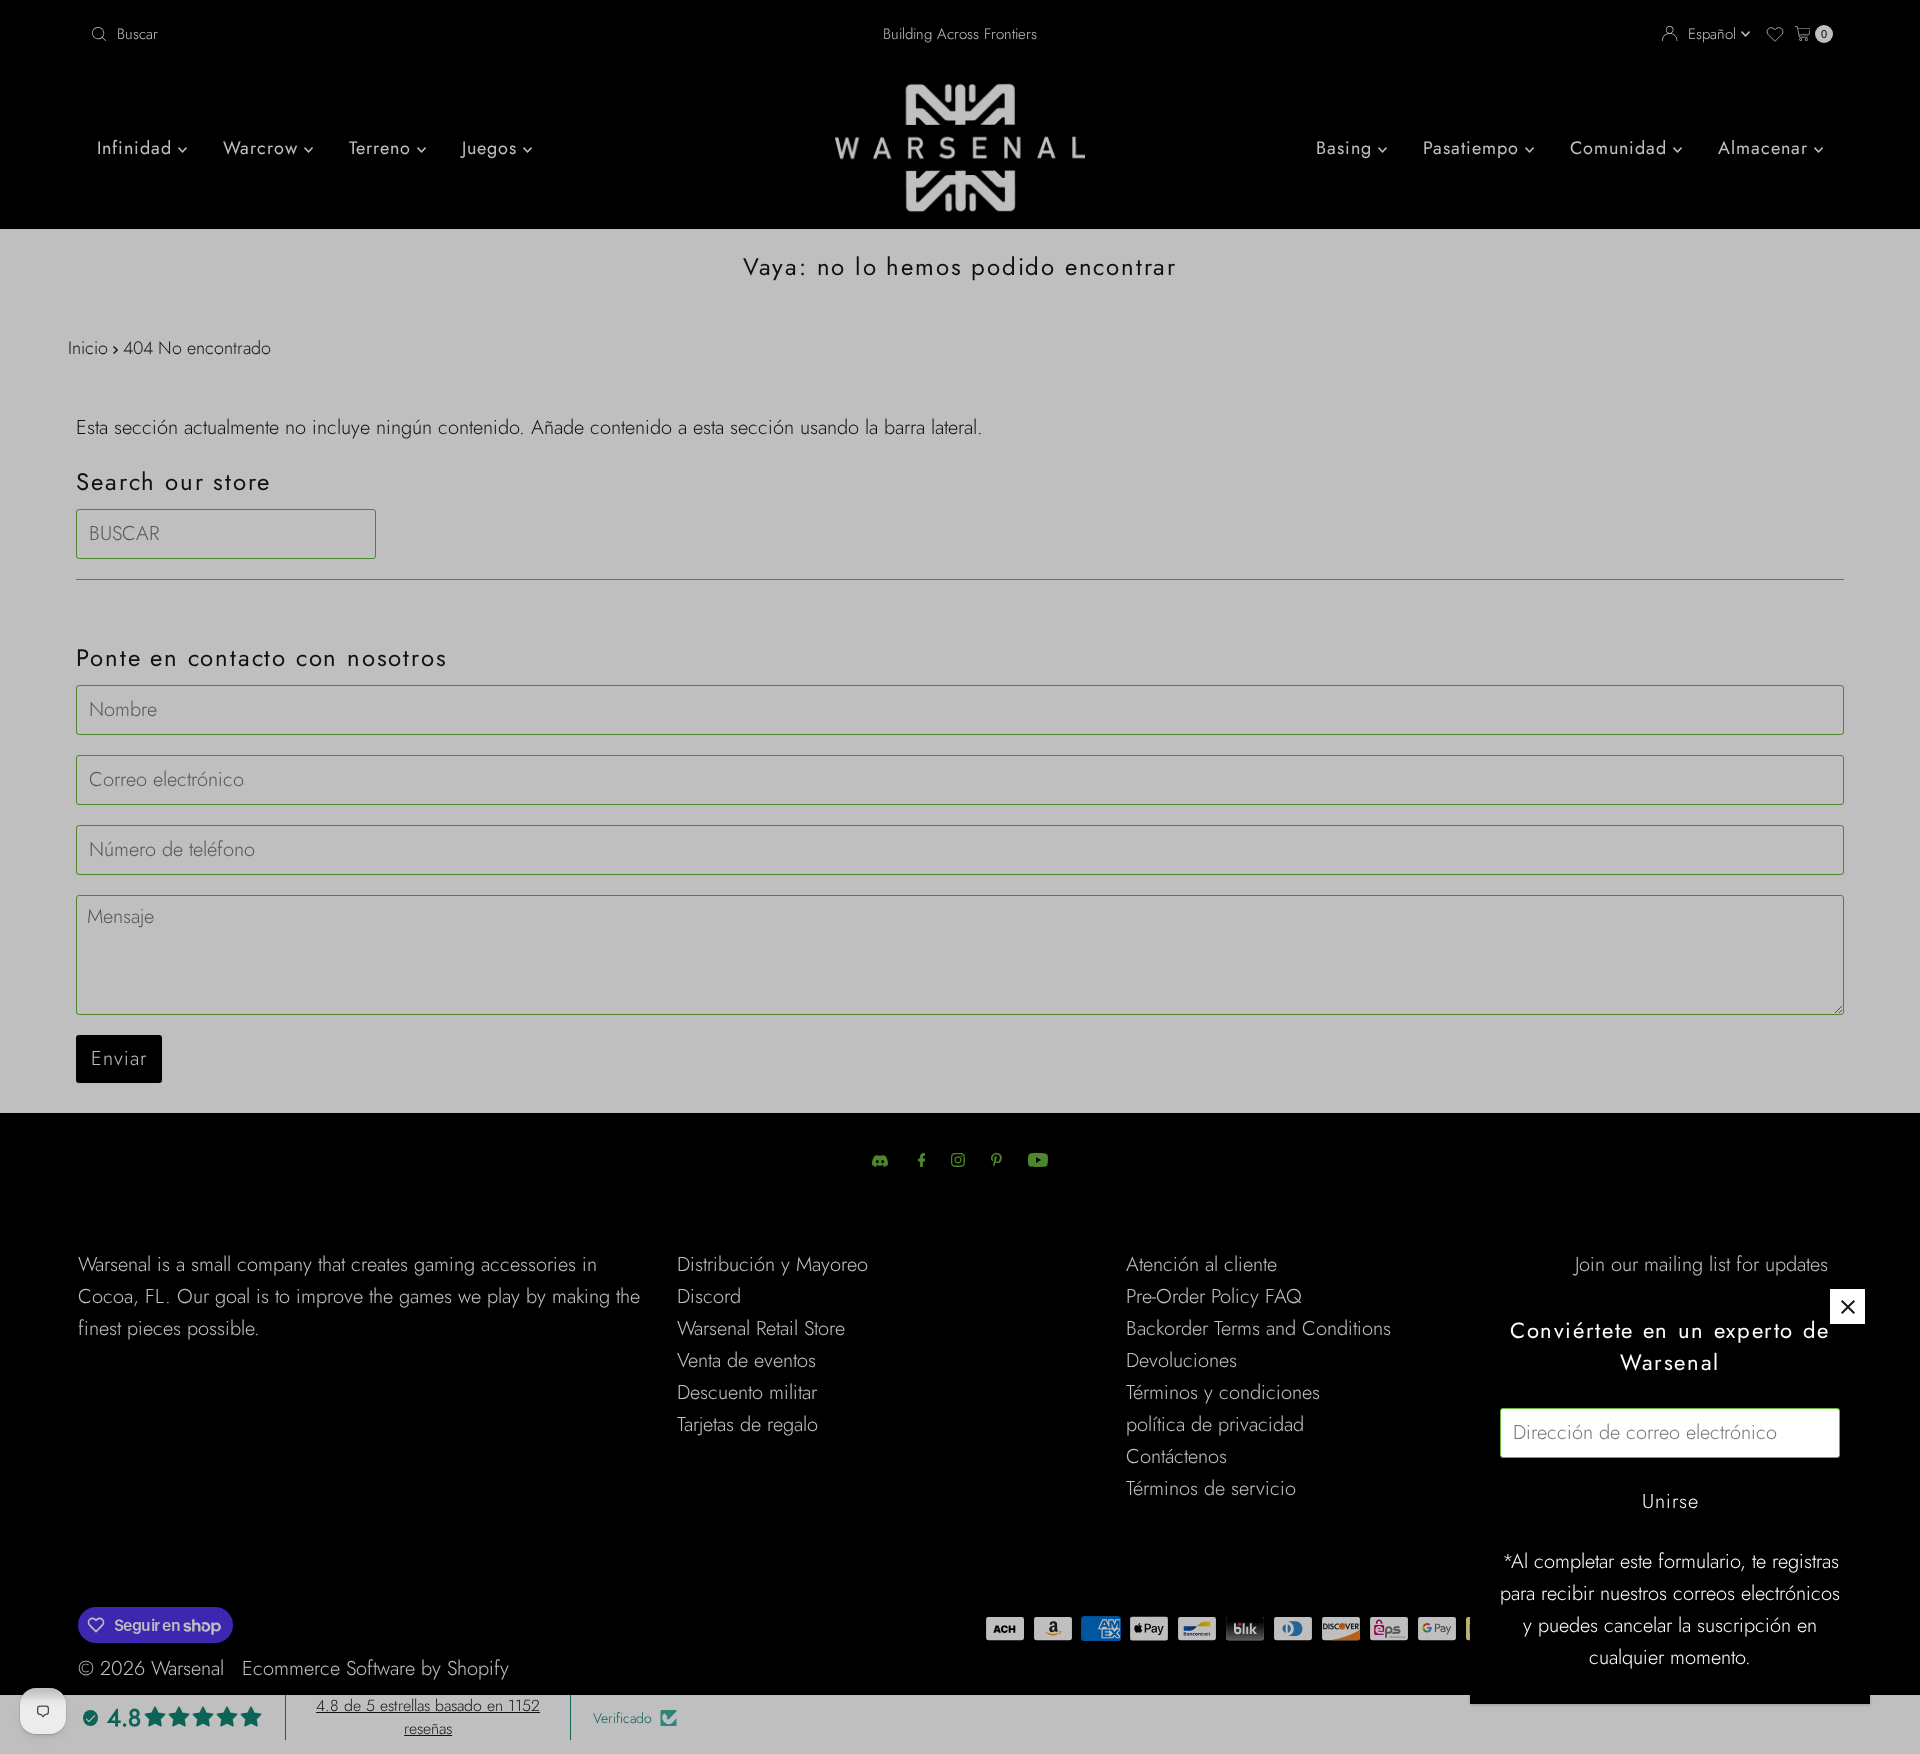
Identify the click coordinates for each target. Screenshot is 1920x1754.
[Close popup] (1847, 1306)
